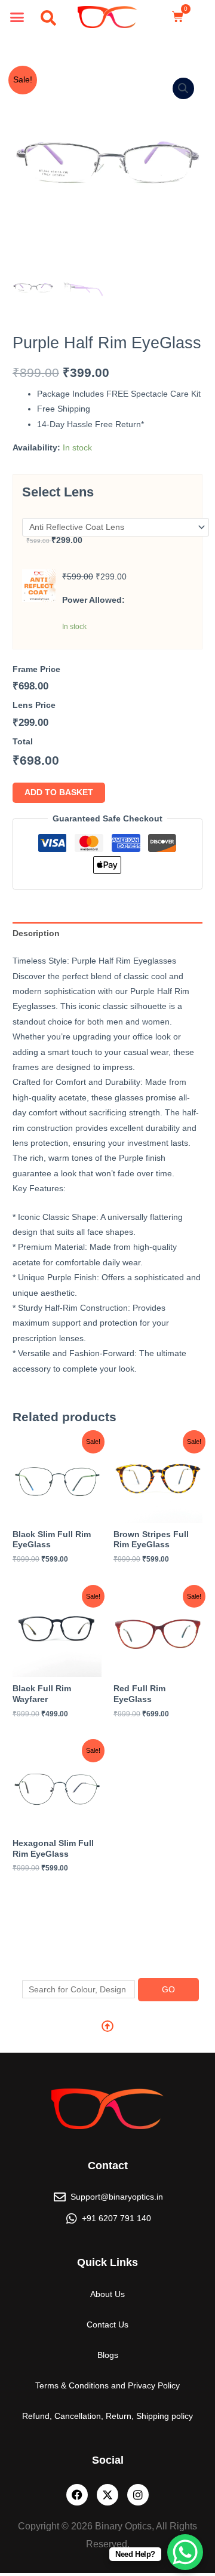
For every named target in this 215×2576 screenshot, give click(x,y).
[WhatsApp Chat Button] (185, 2552)
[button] (17, 17)
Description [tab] (36, 933)
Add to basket (59, 792)
